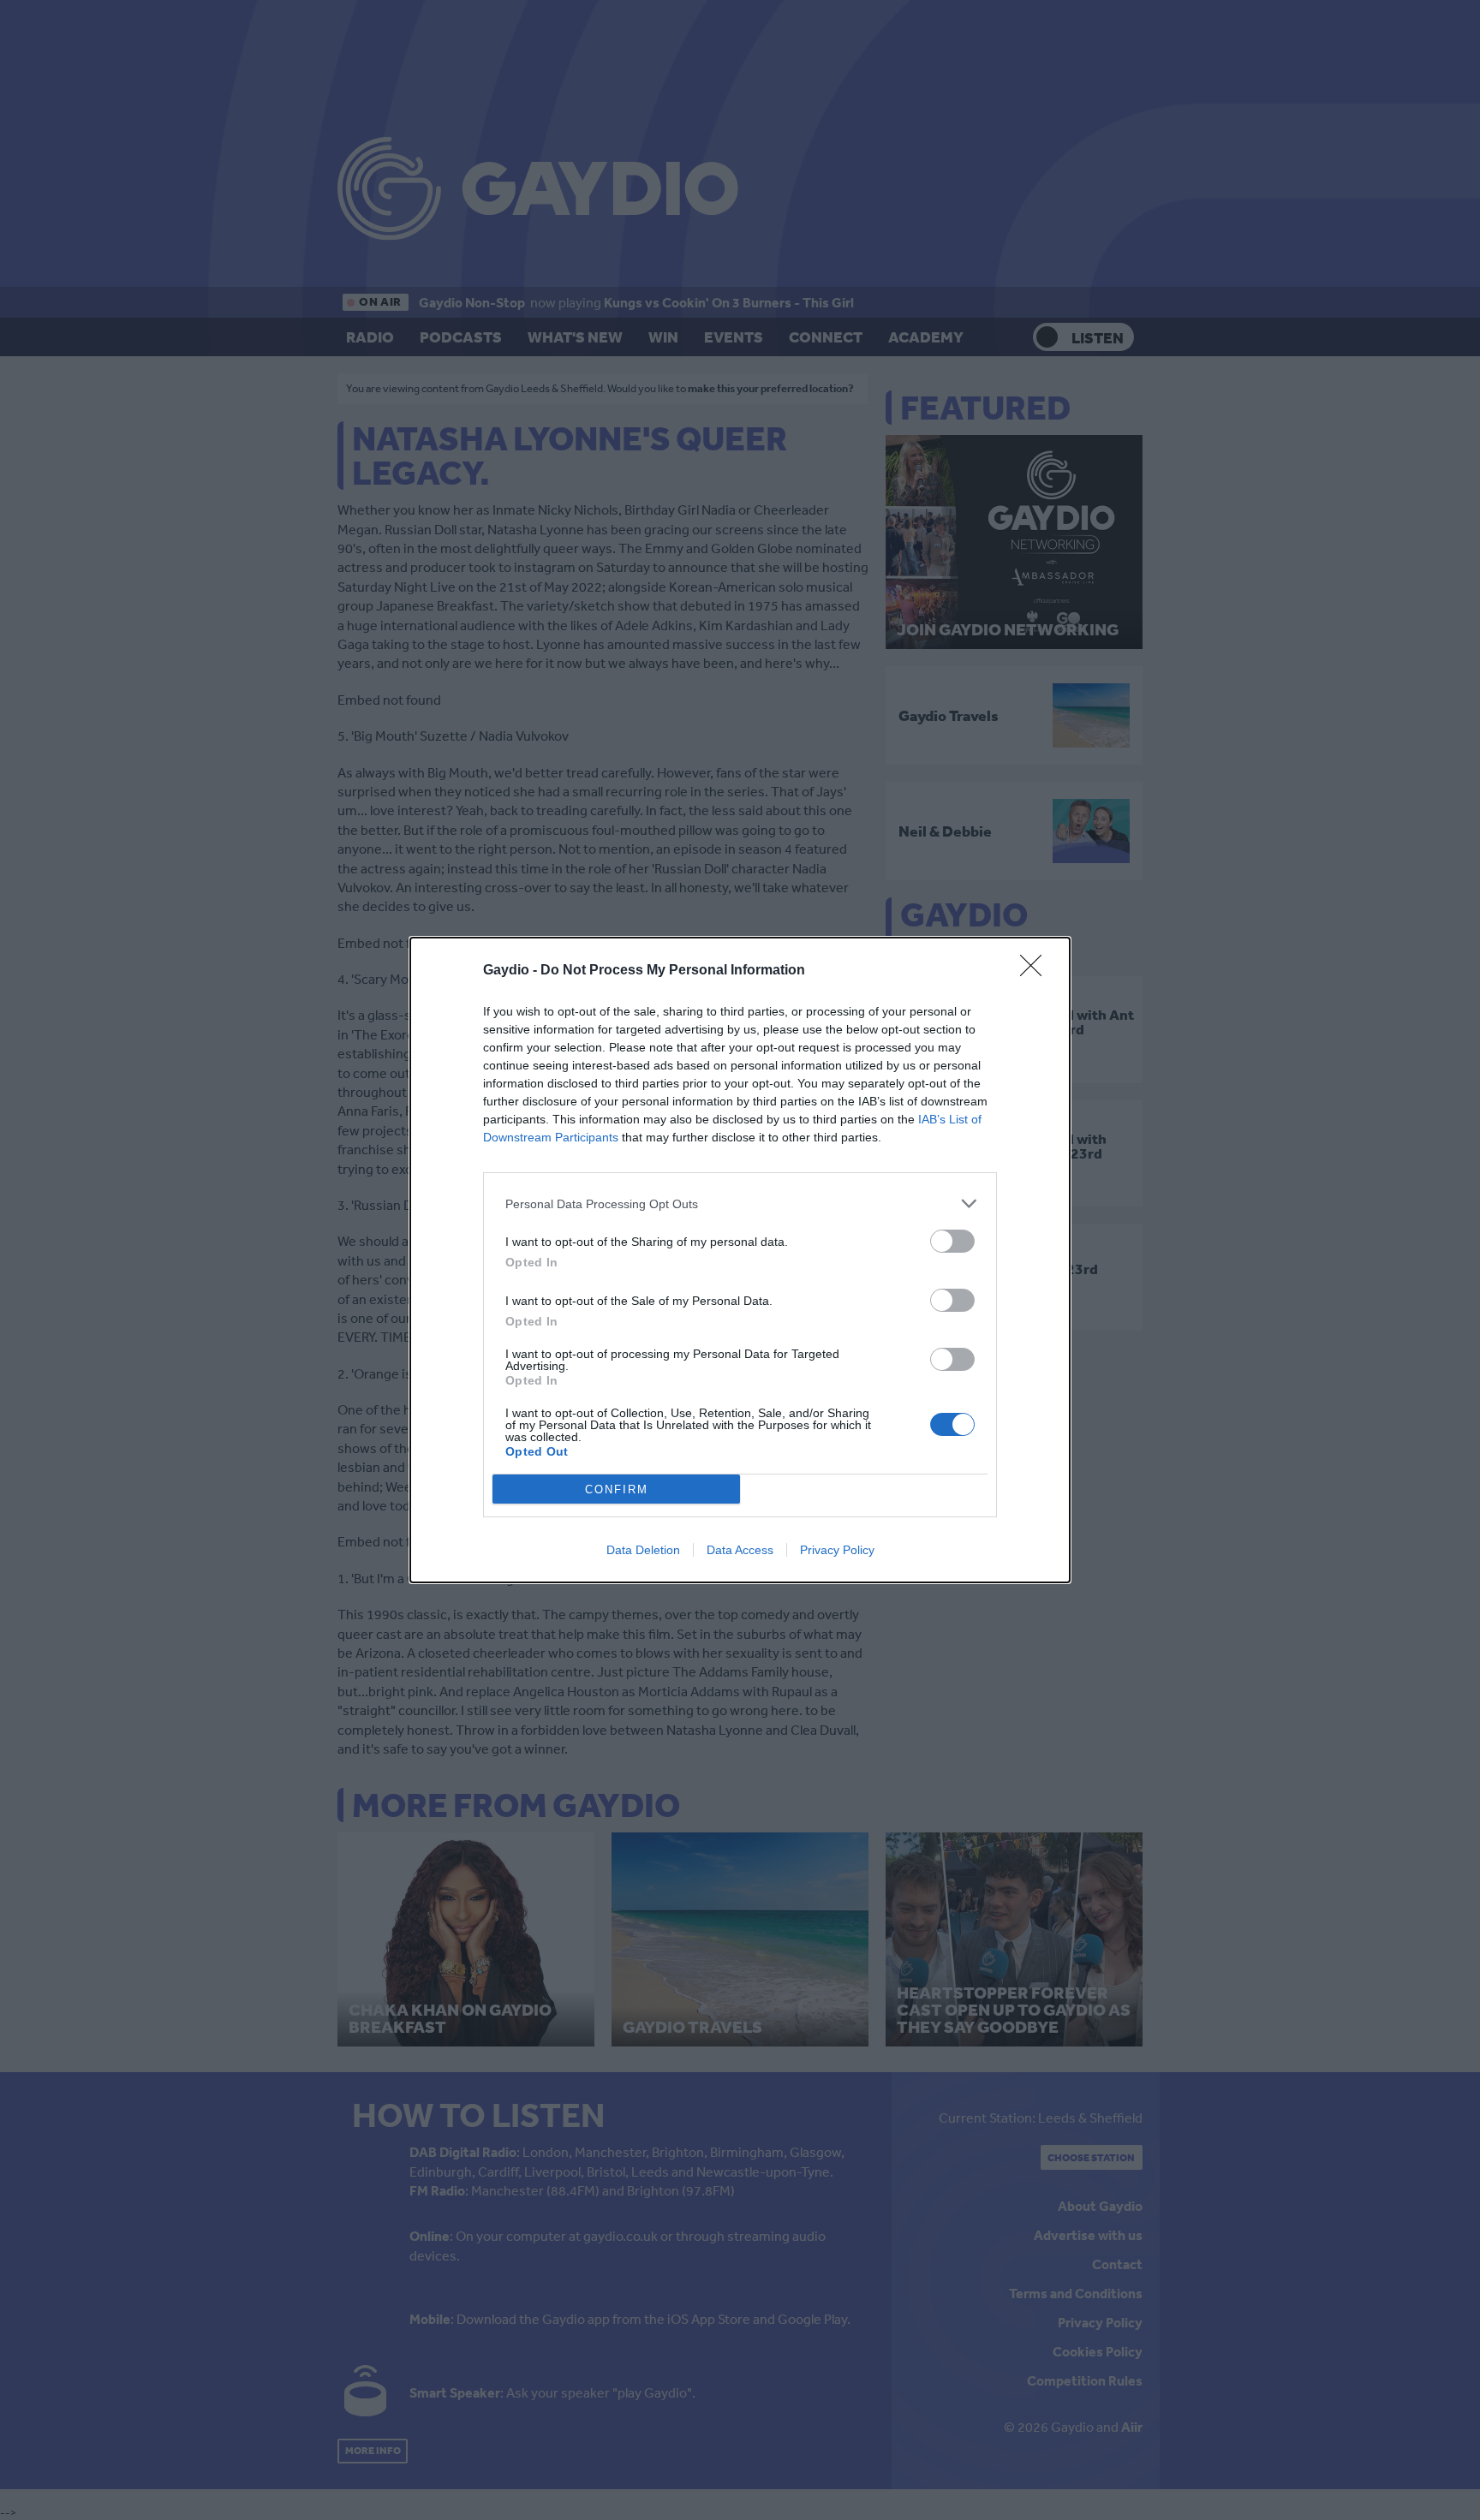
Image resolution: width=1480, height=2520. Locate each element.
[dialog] (740, 1260)
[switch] (952, 1241)
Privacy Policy (837, 1550)
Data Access (740, 1550)
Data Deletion (643, 1550)
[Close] (1036, 971)
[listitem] (740, 1203)
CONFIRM (617, 1489)
